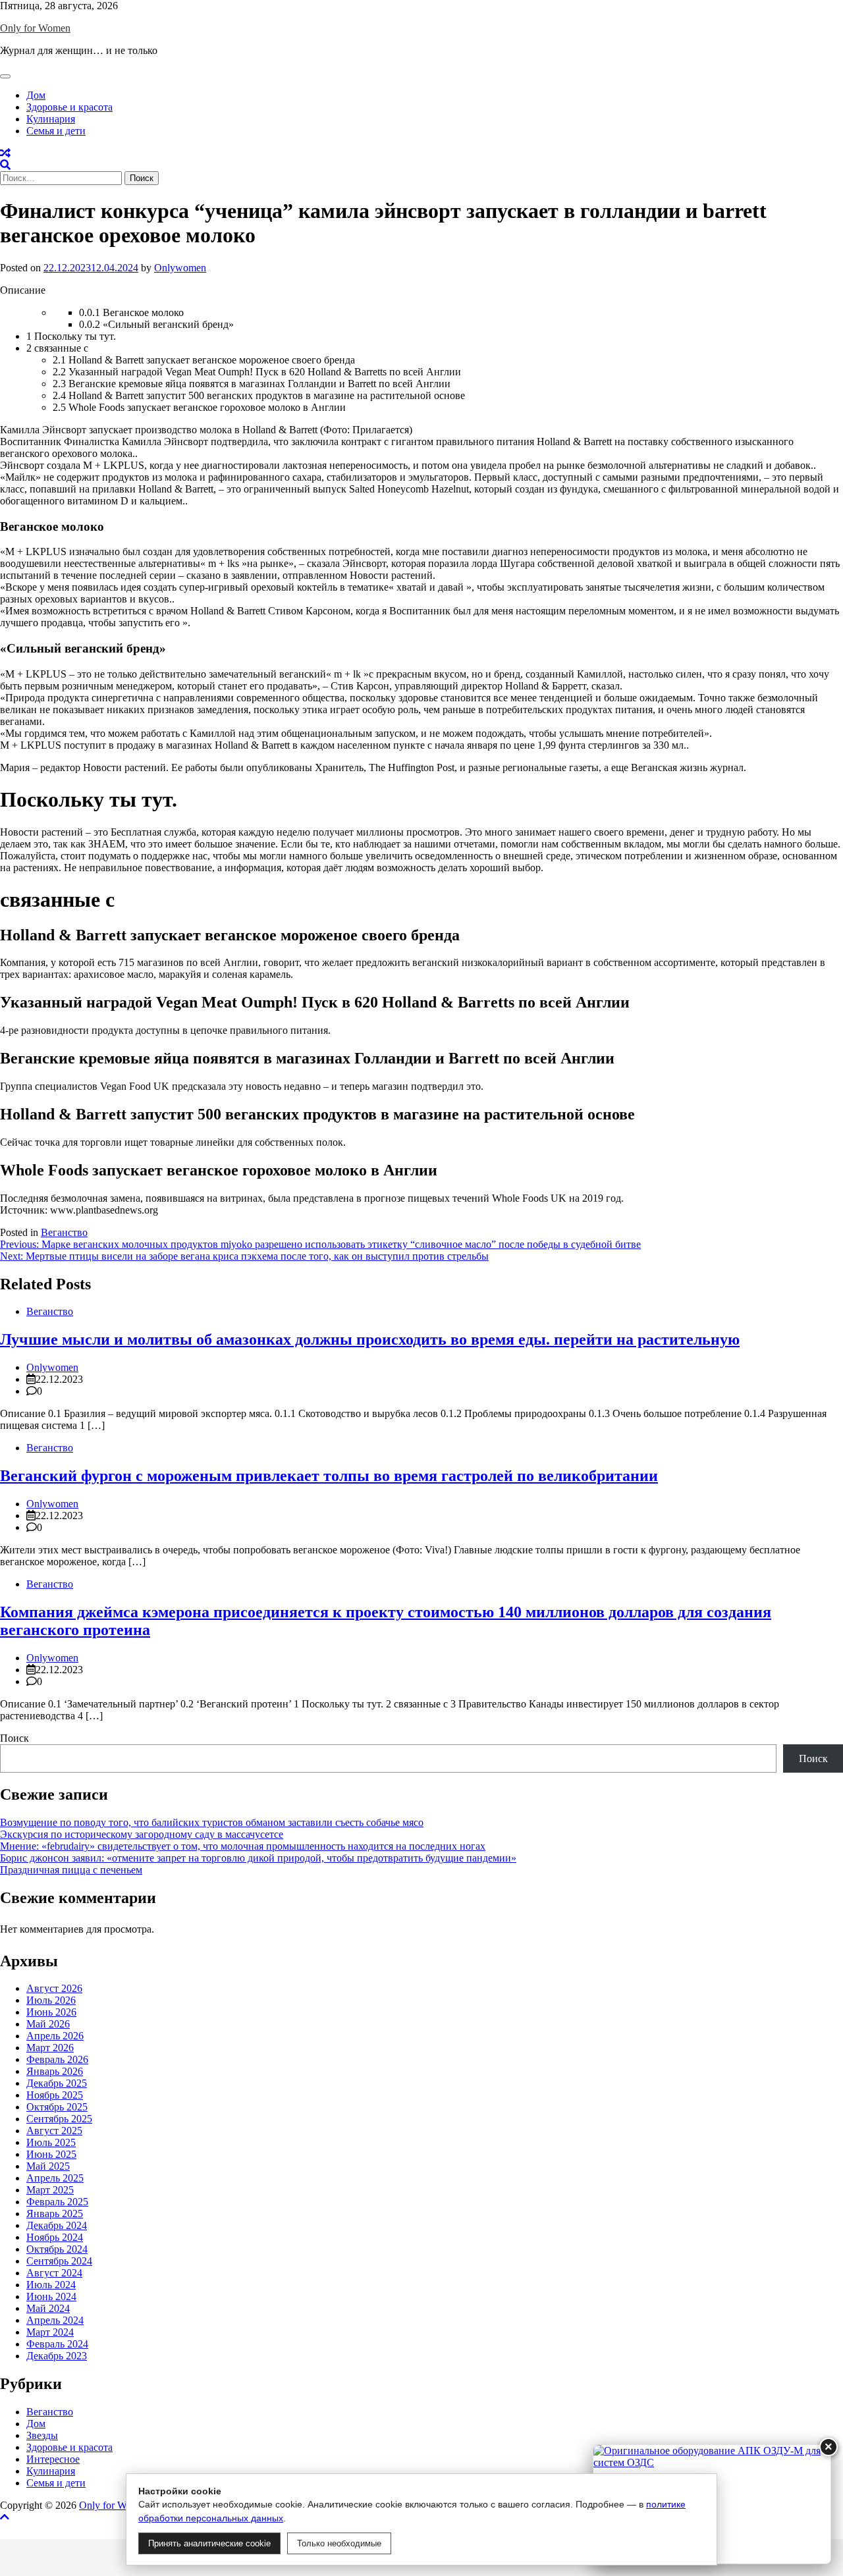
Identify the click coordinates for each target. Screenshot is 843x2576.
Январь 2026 (55, 2071)
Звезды (42, 2435)
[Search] (5, 165)
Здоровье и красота (69, 107)
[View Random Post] (5, 153)
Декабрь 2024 (57, 2225)
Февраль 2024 (57, 2344)
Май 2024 (48, 2308)
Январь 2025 (55, 2214)
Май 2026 (48, 2024)
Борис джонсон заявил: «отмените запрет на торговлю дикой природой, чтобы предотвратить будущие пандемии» (258, 1858)
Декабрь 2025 (57, 2083)
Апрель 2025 (55, 2178)
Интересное (53, 2459)
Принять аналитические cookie (209, 2543)
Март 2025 (50, 2190)
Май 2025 (48, 2166)
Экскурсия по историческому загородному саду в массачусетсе (142, 1834)
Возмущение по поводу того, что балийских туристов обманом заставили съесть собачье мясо (212, 1822)
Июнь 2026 (51, 2012)
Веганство (64, 1232)
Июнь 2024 (51, 2296)
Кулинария (51, 119)
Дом (36, 95)
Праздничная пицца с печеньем (71, 1870)
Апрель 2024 (55, 2320)
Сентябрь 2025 (59, 2119)
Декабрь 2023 (57, 2356)
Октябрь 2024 (57, 2249)
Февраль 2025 (57, 2202)
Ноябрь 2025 (55, 2095)
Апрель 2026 (55, 2036)
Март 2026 (50, 2048)
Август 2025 (54, 2131)
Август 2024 (54, 2273)
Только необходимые (339, 2543)
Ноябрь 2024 (55, 2237)
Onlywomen (180, 268)
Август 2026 (54, 1988)
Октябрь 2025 (57, 2107)
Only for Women (35, 28)
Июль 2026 (51, 2000)
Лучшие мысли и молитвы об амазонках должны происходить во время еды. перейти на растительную (370, 1339)
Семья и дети (56, 131)
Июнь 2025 (51, 2154)
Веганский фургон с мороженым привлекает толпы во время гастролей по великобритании (329, 1476)
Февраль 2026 (57, 2059)
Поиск (14, 1738)
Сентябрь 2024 (59, 2261)
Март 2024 (50, 2332)
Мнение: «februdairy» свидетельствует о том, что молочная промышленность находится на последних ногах (243, 1846)
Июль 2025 (51, 2142)
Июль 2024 (51, 2285)
